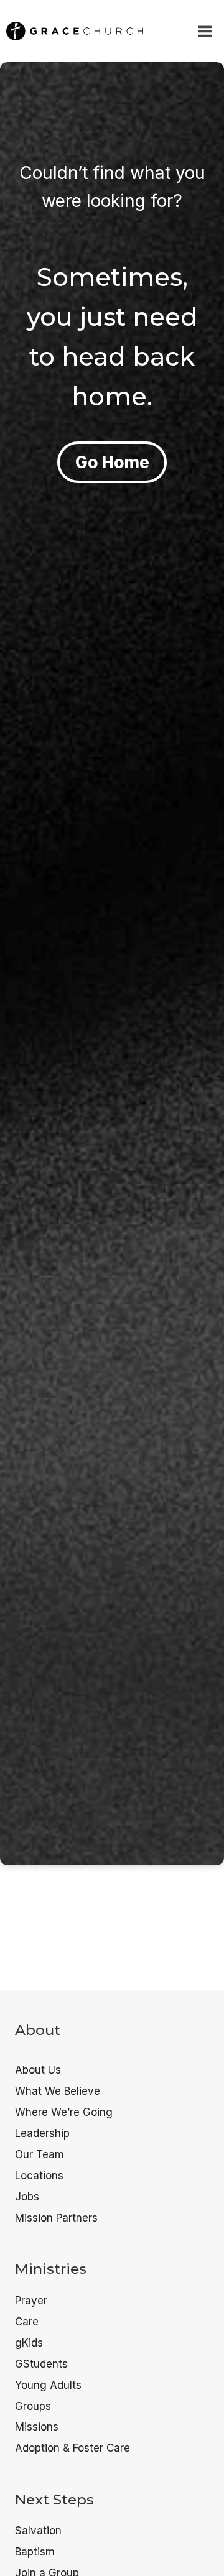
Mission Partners (56, 2218)
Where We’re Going (64, 2112)
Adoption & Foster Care (72, 2448)
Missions (37, 2427)
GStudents (41, 2364)
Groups (33, 2406)
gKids (29, 2343)
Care (27, 2322)
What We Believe (58, 2091)
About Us (38, 2070)
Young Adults (48, 2385)
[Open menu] (205, 31)
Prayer (31, 2301)
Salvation (38, 2531)
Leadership (42, 2133)
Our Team (40, 2154)
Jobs (27, 2197)
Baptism (35, 2552)
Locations (39, 2176)
